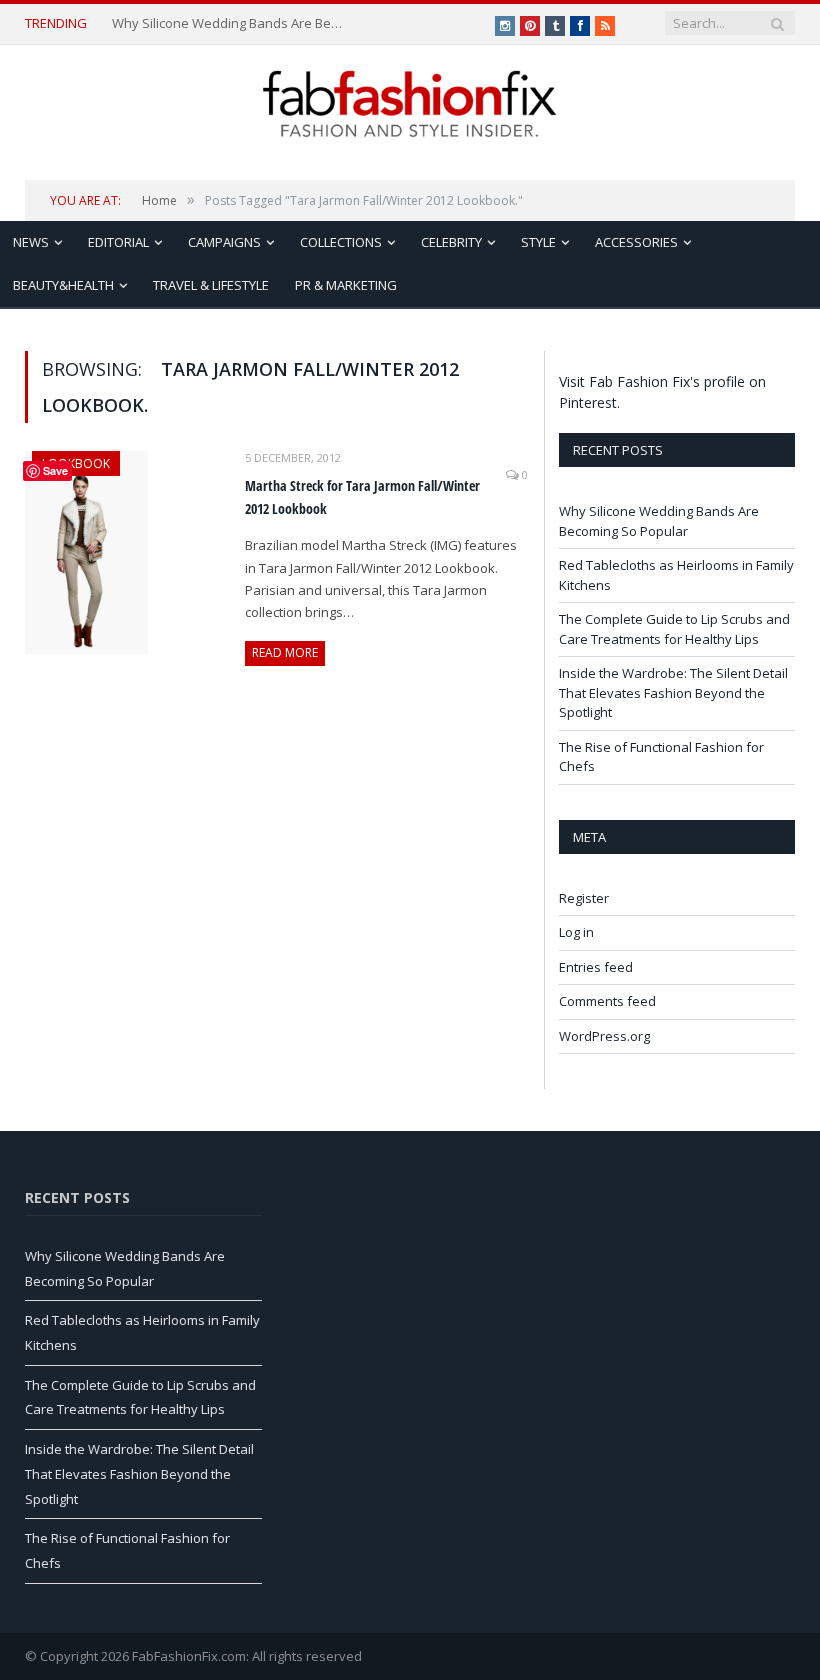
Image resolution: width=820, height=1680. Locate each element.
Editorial (118, 242)
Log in (576, 932)
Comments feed (607, 1001)
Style (538, 242)
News (31, 242)
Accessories (636, 242)
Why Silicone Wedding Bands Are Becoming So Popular (229, 23)
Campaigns (224, 242)
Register (584, 898)
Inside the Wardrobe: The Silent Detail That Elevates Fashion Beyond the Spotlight (673, 692)
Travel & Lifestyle (211, 285)
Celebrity (451, 242)
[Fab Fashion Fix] (410, 104)
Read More (285, 652)
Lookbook (76, 463)
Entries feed (596, 967)
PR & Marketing (346, 285)
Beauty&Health (63, 285)
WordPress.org (604, 1036)
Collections (341, 242)
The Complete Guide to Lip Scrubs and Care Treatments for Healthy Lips (674, 629)
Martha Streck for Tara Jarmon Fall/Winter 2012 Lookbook (362, 497)
